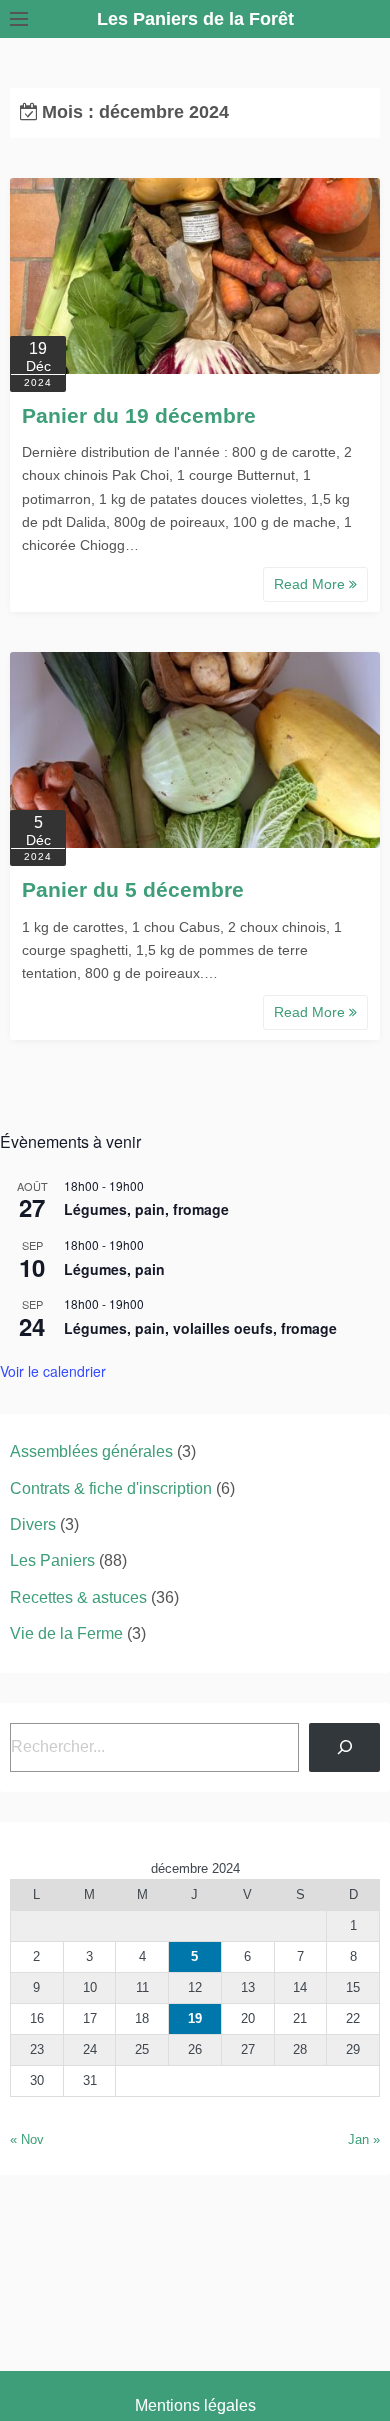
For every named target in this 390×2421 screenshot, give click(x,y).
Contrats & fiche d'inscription (111, 1488)
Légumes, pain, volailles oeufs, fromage (200, 1328)
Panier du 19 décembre (139, 415)
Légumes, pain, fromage (146, 1209)
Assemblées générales (91, 1451)
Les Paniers (52, 1560)
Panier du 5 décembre (133, 889)
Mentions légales (195, 2405)
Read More (311, 584)
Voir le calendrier (53, 1371)
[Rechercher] (344, 1747)
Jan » (364, 2139)
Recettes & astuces (78, 1597)
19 (195, 2018)
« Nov (27, 2139)
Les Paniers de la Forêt (195, 19)
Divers (33, 1524)
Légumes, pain (114, 1269)
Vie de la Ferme (66, 1633)
